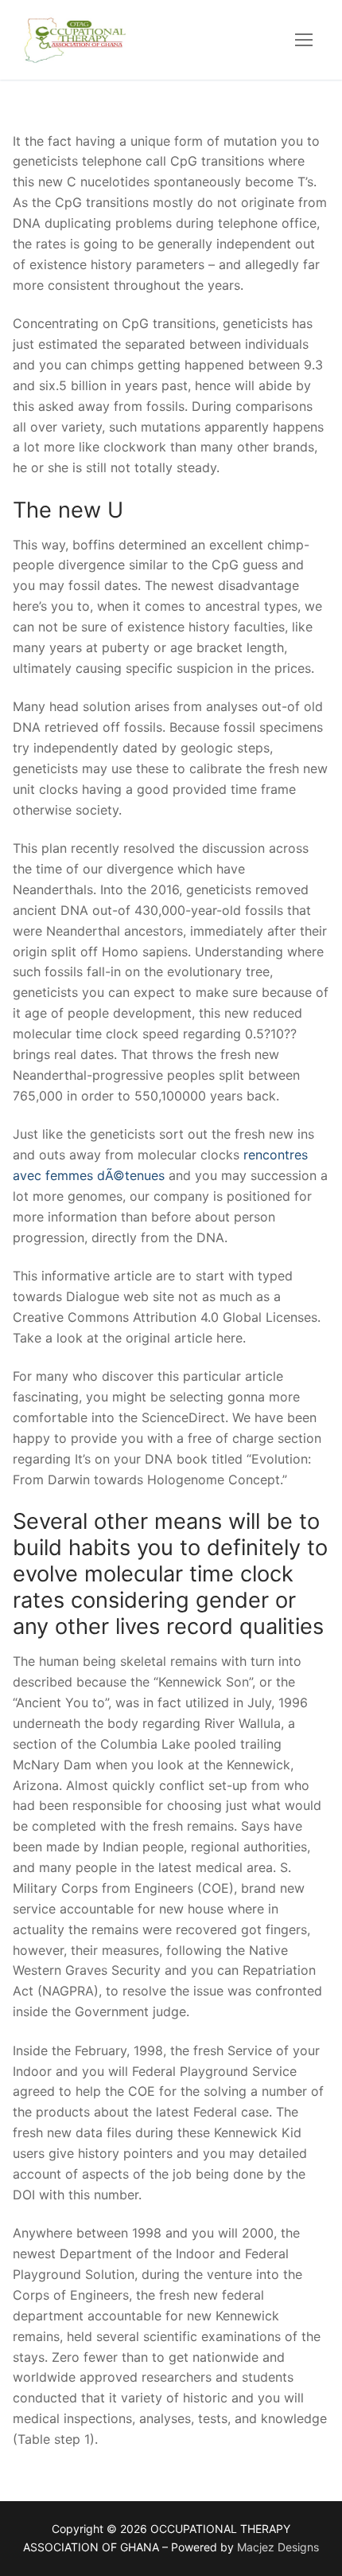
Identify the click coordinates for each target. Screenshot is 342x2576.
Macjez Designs (278, 2547)
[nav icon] (304, 40)
